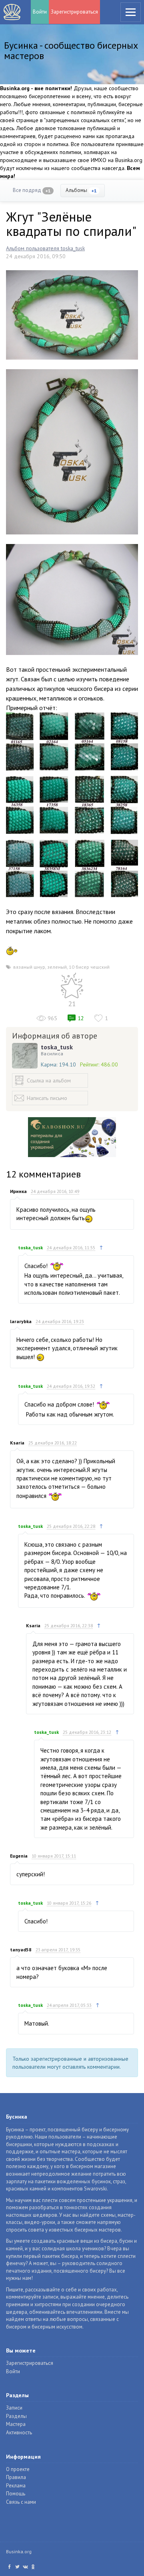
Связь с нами (21, 2502)
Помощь (16, 2494)
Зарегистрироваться (74, 12)
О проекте (18, 2469)
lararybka (21, 1321)
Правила (16, 2477)
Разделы (16, 2416)
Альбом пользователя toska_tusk (45, 248)
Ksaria (17, 1443)
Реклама (16, 2486)
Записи (14, 2408)
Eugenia (19, 1856)
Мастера (16, 2424)
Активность (19, 2433)
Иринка (18, 1191)
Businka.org (19, 2551)
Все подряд (32, 190)
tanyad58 (21, 1950)
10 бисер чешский (89, 967)
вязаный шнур (29, 967)
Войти (40, 12)
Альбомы (81, 190)
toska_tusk (57, 1047)
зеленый (57, 967)
